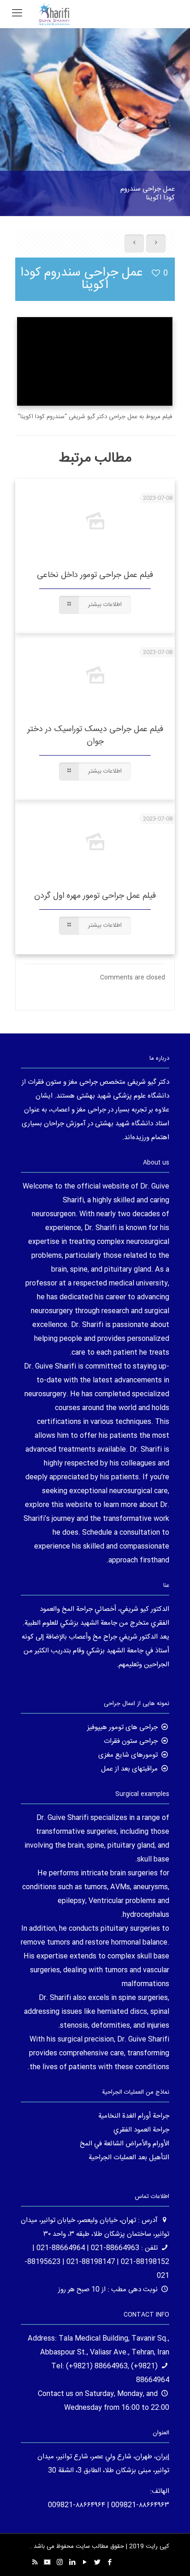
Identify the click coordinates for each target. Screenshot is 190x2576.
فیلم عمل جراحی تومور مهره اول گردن (95, 896)
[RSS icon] (35, 2563)
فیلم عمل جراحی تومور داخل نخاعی (95, 575)
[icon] (47, 2563)
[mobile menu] (17, 14)
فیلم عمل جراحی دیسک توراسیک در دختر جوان (95, 736)
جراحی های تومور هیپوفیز (122, 1727)
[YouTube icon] (85, 2563)
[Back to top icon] (171, 2557)
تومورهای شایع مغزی (128, 1755)
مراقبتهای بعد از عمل (129, 1769)
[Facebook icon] (110, 2563)
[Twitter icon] (97, 2563)
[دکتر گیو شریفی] (54, 14)
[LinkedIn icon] (72, 2563)
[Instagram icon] (60, 2563)
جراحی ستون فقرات (131, 1741)
